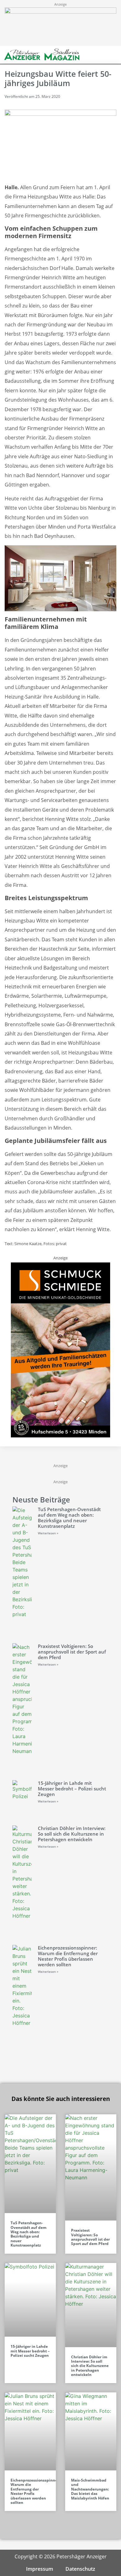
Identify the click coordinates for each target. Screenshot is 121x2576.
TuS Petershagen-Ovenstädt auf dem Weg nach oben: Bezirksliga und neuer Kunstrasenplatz (69, 1518)
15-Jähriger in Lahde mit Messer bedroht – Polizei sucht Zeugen (72, 1789)
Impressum (40, 2569)
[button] (102, 55)
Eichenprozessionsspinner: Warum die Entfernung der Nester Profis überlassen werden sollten (68, 1956)
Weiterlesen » (48, 1533)
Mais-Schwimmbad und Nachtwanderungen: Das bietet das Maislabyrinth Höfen (90, 2489)
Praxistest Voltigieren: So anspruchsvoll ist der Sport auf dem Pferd (72, 1652)
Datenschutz (80, 2569)
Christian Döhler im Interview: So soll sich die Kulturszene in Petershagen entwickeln (72, 1834)
